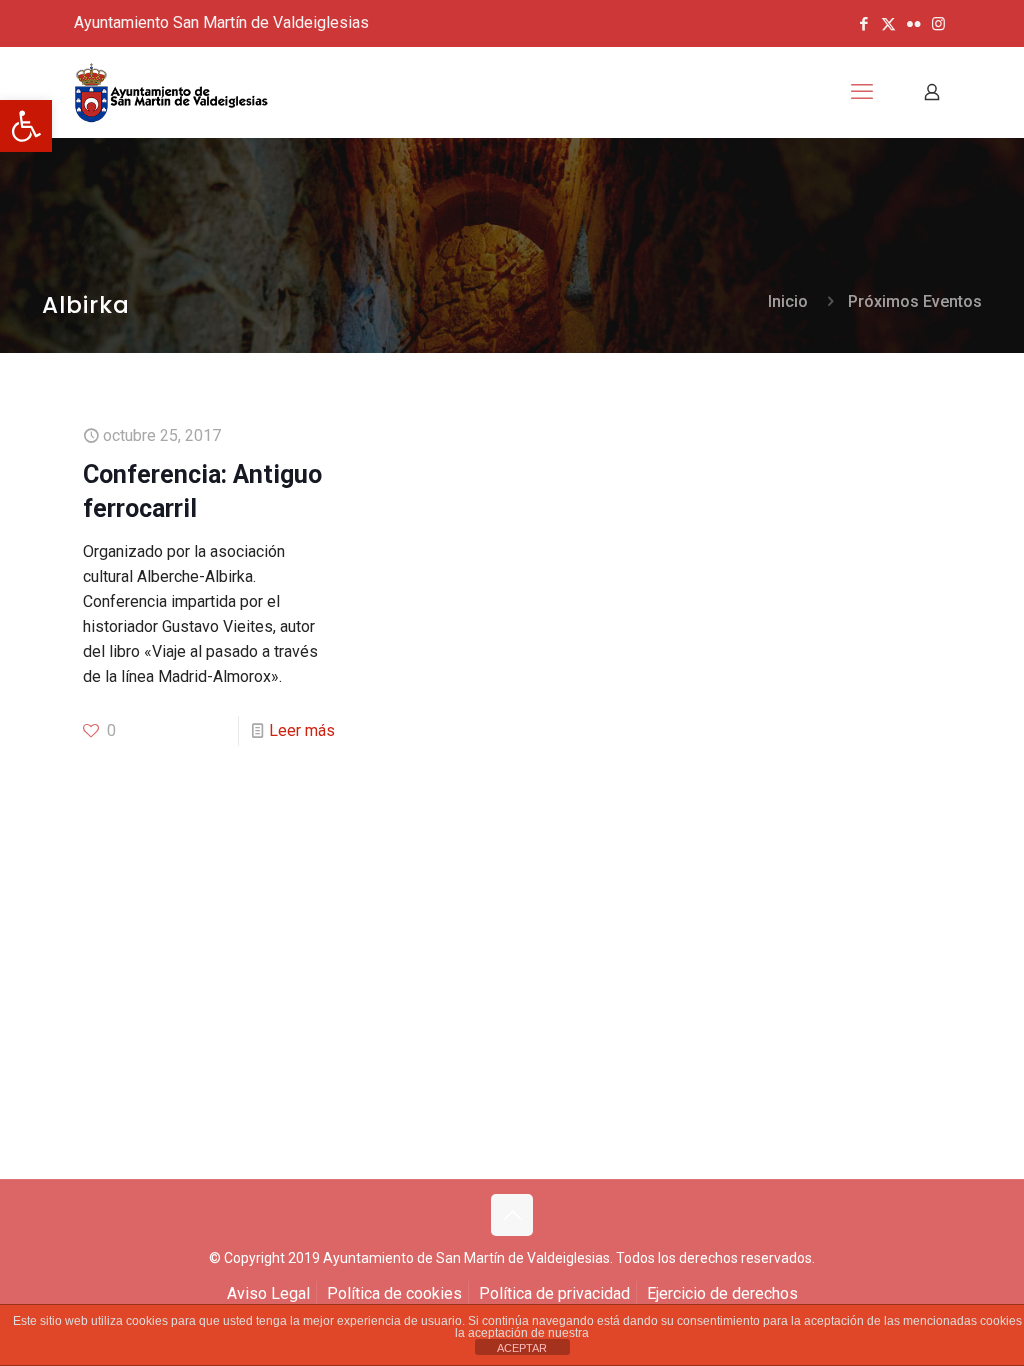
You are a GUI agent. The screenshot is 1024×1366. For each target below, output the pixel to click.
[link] (26, 126)
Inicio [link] (788, 301)
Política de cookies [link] (394, 1293)
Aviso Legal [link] (268, 1293)
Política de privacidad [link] (554, 1293)
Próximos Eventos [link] (915, 301)
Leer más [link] (302, 730)
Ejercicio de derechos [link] (722, 1293)
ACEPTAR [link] (522, 1348)
